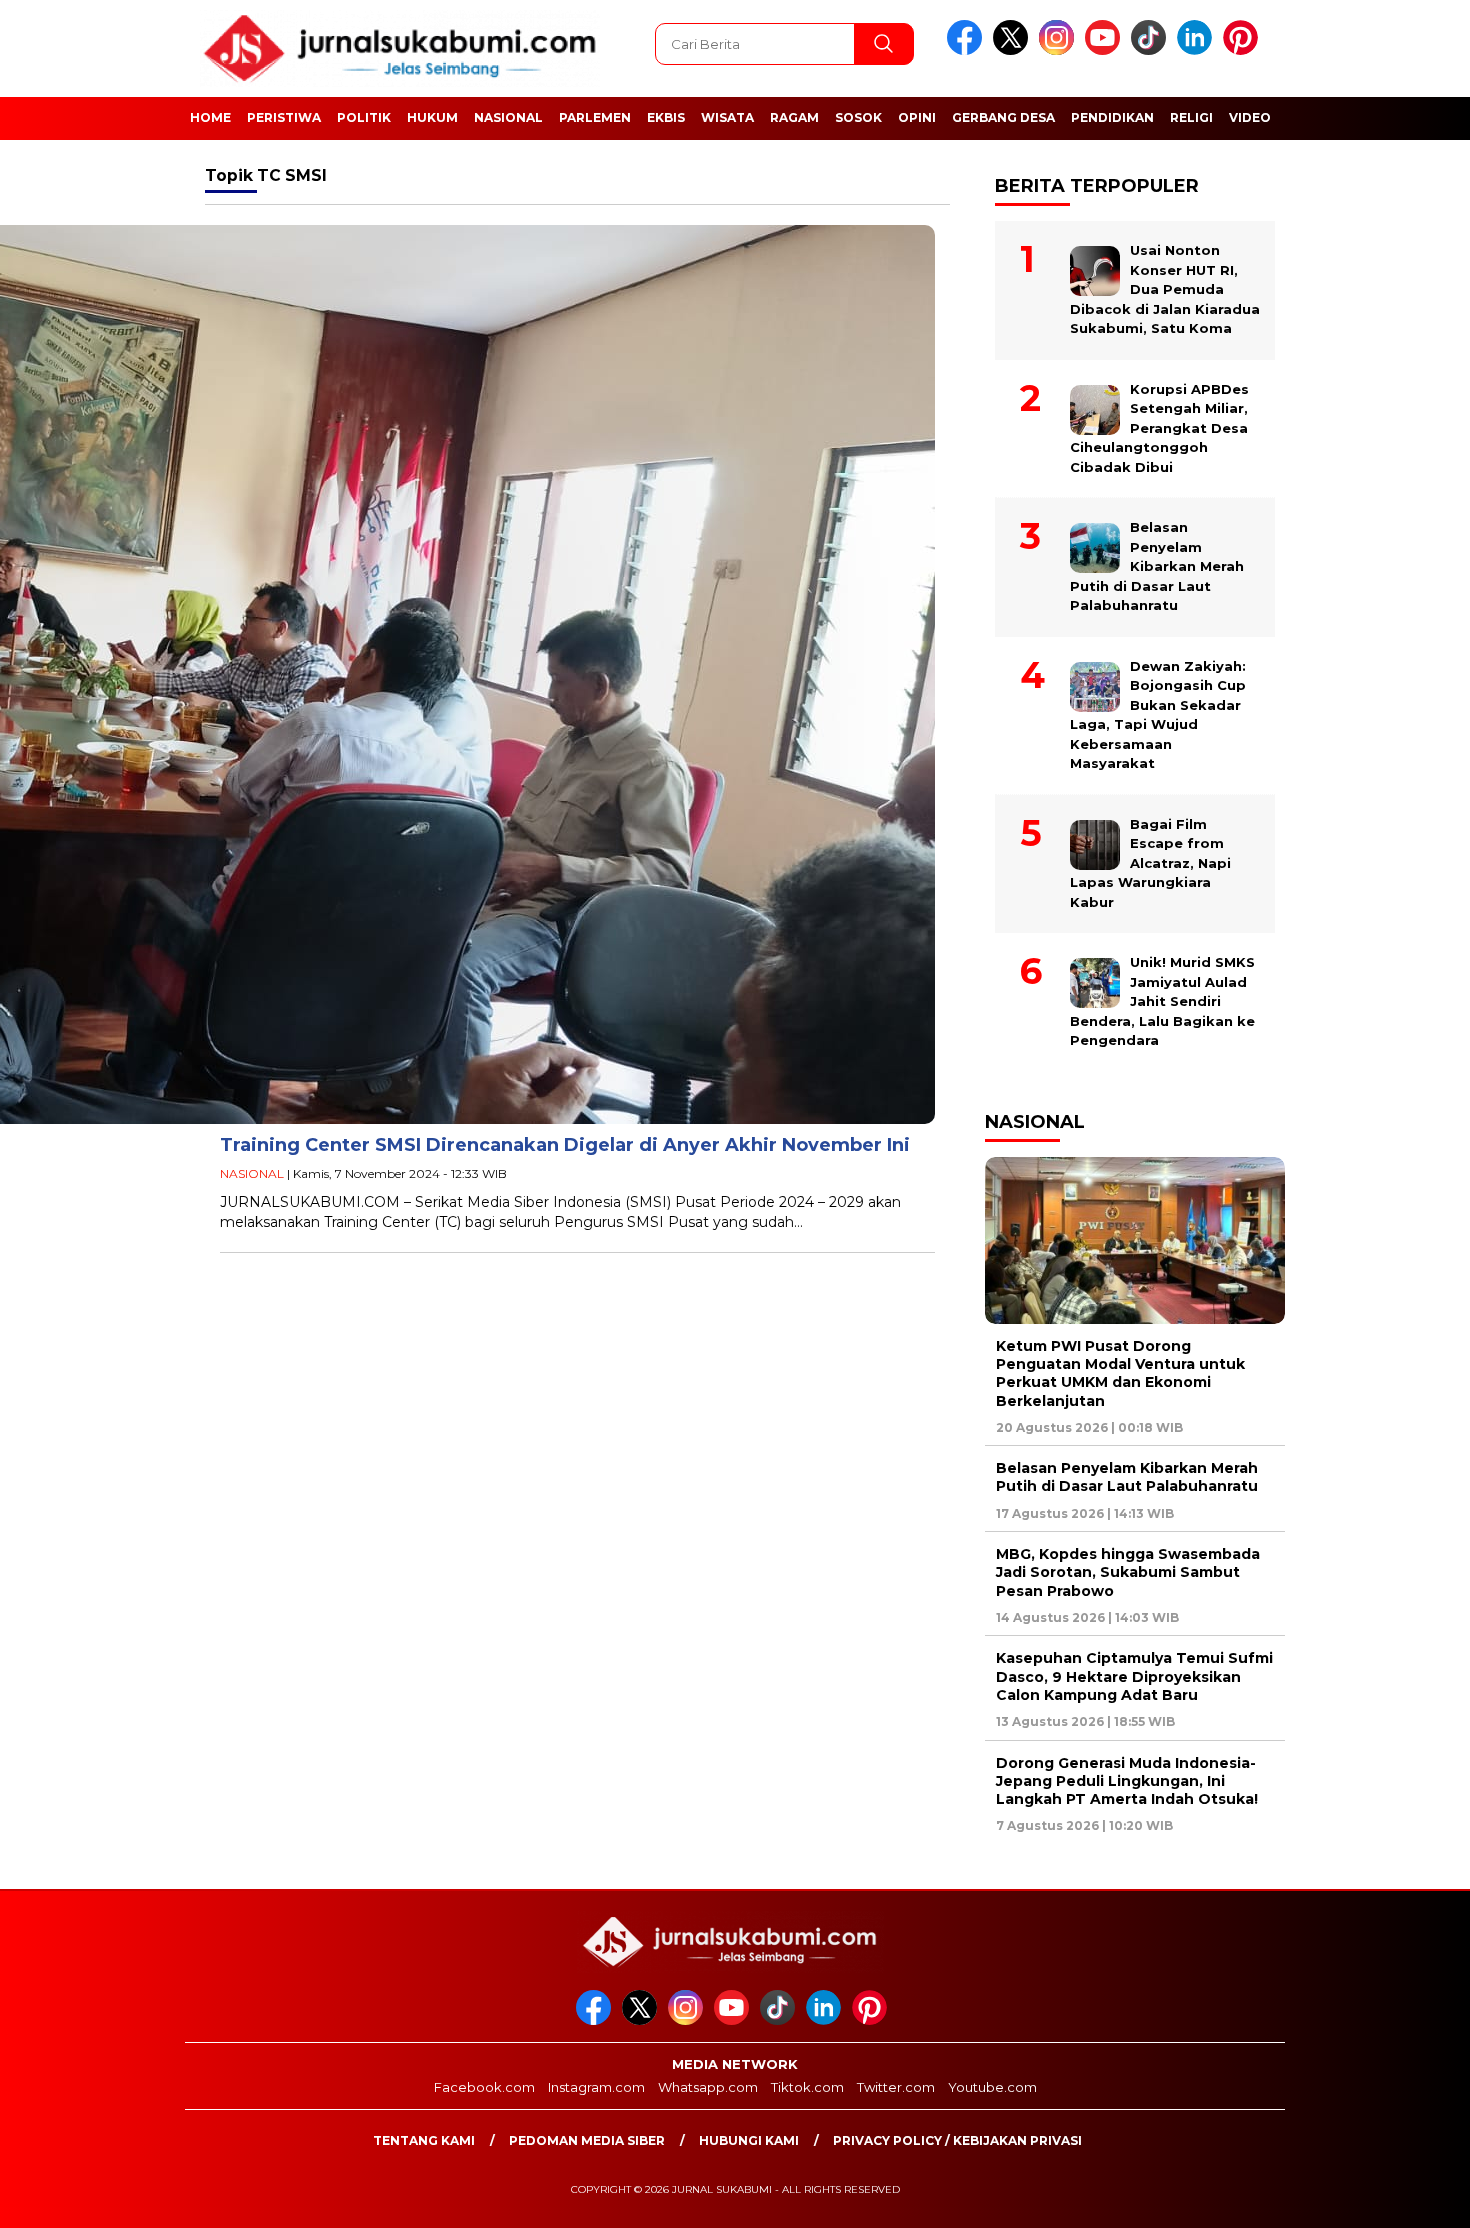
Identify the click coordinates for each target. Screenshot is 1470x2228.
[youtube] (1106, 50)
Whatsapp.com (708, 2087)
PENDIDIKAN (1112, 117)
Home (210, 117)
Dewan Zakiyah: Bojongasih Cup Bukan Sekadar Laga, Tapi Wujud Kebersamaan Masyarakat (1158, 715)
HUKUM (432, 117)
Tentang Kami (424, 2140)
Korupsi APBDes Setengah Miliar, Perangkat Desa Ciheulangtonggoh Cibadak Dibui (1159, 428)
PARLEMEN (595, 117)
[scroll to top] (1409, 2197)
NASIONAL (508, 117)
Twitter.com (896, 2087)
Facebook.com (484, 2087)
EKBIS (666, 117)
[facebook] (968, 50)
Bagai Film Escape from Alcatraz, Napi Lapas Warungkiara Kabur (1150, 863)
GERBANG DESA (1003, 117)
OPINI (917, 117)
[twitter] (1014, 50)
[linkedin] (1198, 50)
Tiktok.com (807, 2087)
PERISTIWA (284, 117)
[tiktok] (1152, 50)
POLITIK (364, 117)
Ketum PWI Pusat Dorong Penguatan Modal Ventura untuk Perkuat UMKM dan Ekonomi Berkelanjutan (1120, 1373)
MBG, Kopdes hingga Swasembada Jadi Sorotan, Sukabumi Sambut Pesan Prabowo (1128, 1572)
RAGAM (794, 117)
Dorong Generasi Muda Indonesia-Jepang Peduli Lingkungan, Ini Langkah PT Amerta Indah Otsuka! (1127, 1781)
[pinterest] (1244, 50)
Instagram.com (596, 2087)
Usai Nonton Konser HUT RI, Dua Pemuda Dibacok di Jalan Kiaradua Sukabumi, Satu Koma (1165, 289)
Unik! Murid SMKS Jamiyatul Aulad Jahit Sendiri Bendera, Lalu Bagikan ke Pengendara (1162, 1001)
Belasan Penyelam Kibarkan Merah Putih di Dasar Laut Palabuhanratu (1157, 566)
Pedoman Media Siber (587, 2140)
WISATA (727, 117)
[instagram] (1060, 50)
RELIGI (1191, 117)
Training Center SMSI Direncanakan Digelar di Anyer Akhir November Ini (565, 1145)
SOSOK (858, 117)
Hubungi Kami (749, 2140)
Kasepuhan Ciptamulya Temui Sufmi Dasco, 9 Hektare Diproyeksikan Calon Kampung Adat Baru (1134, 1676)
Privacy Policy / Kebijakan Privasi (957, 2140)
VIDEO (1250, 117)
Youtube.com (992, 2087)
